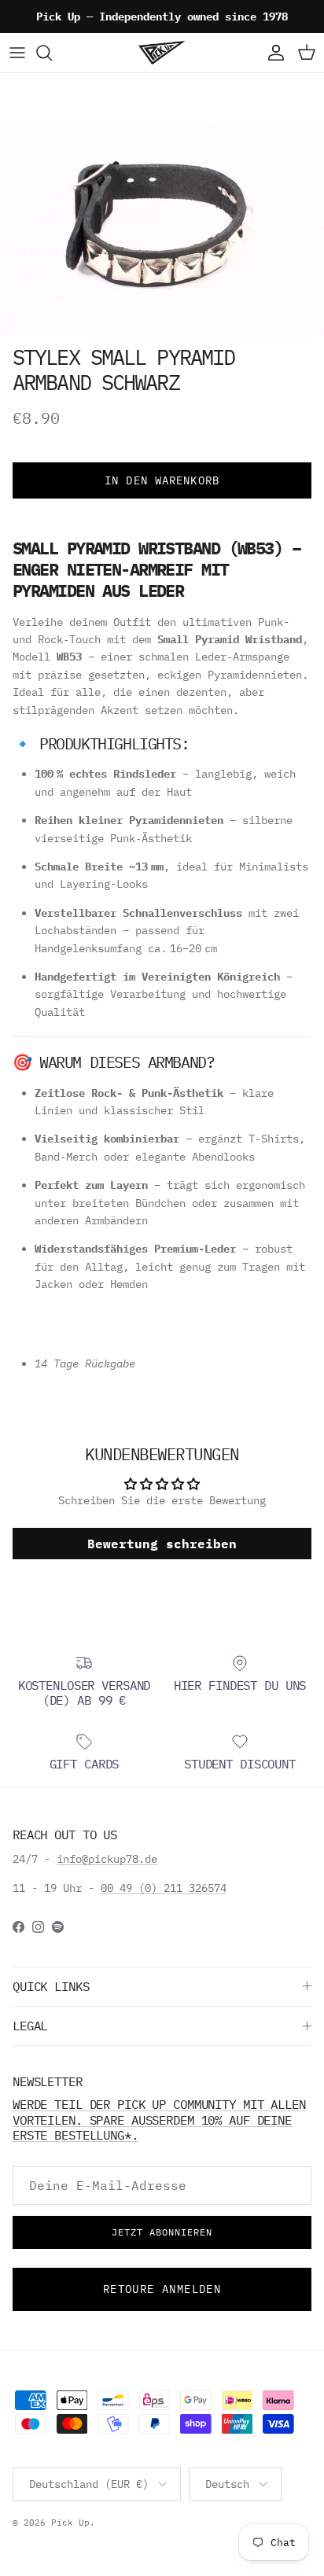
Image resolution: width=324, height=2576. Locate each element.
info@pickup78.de (107, 1859)
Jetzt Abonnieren (162, 2232)
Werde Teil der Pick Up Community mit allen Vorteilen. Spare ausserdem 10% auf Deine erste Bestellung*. (159, 2120)
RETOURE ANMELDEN (162, 2289)
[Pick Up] (162, 53)
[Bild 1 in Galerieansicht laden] (162, 228)
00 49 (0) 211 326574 (164, 1888)
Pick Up (70, 2523)
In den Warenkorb (162, 480)
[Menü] (17, 53)
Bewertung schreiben (162, 1544)
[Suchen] (52, 53)
